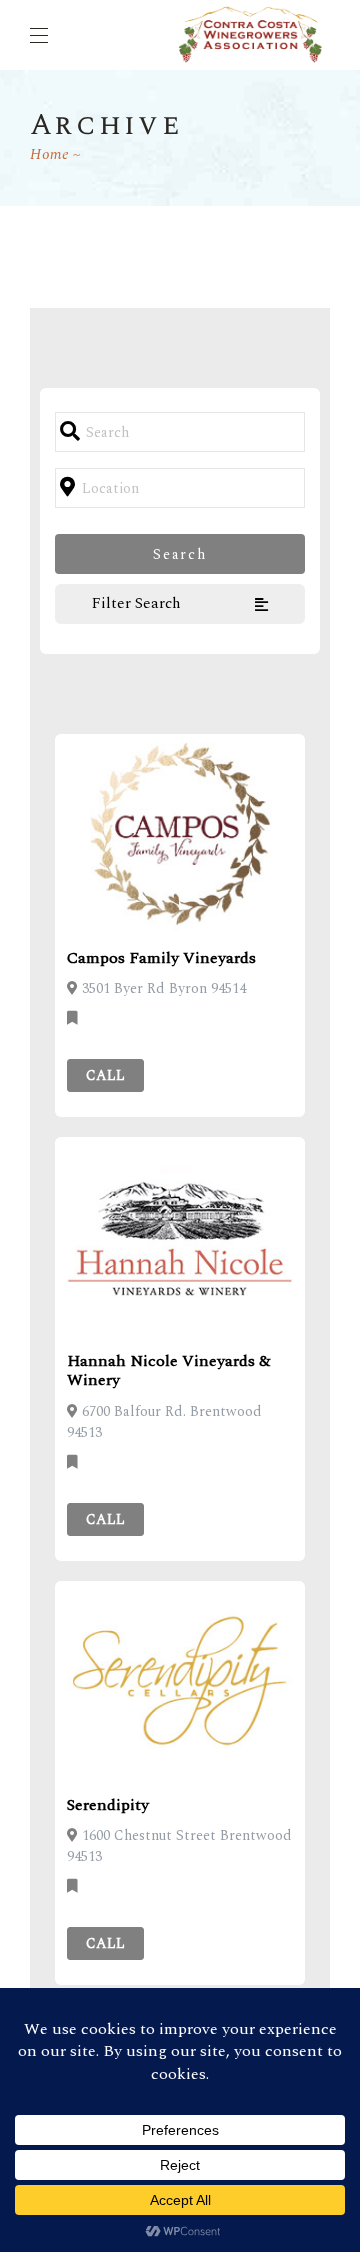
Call (105, 1075)
